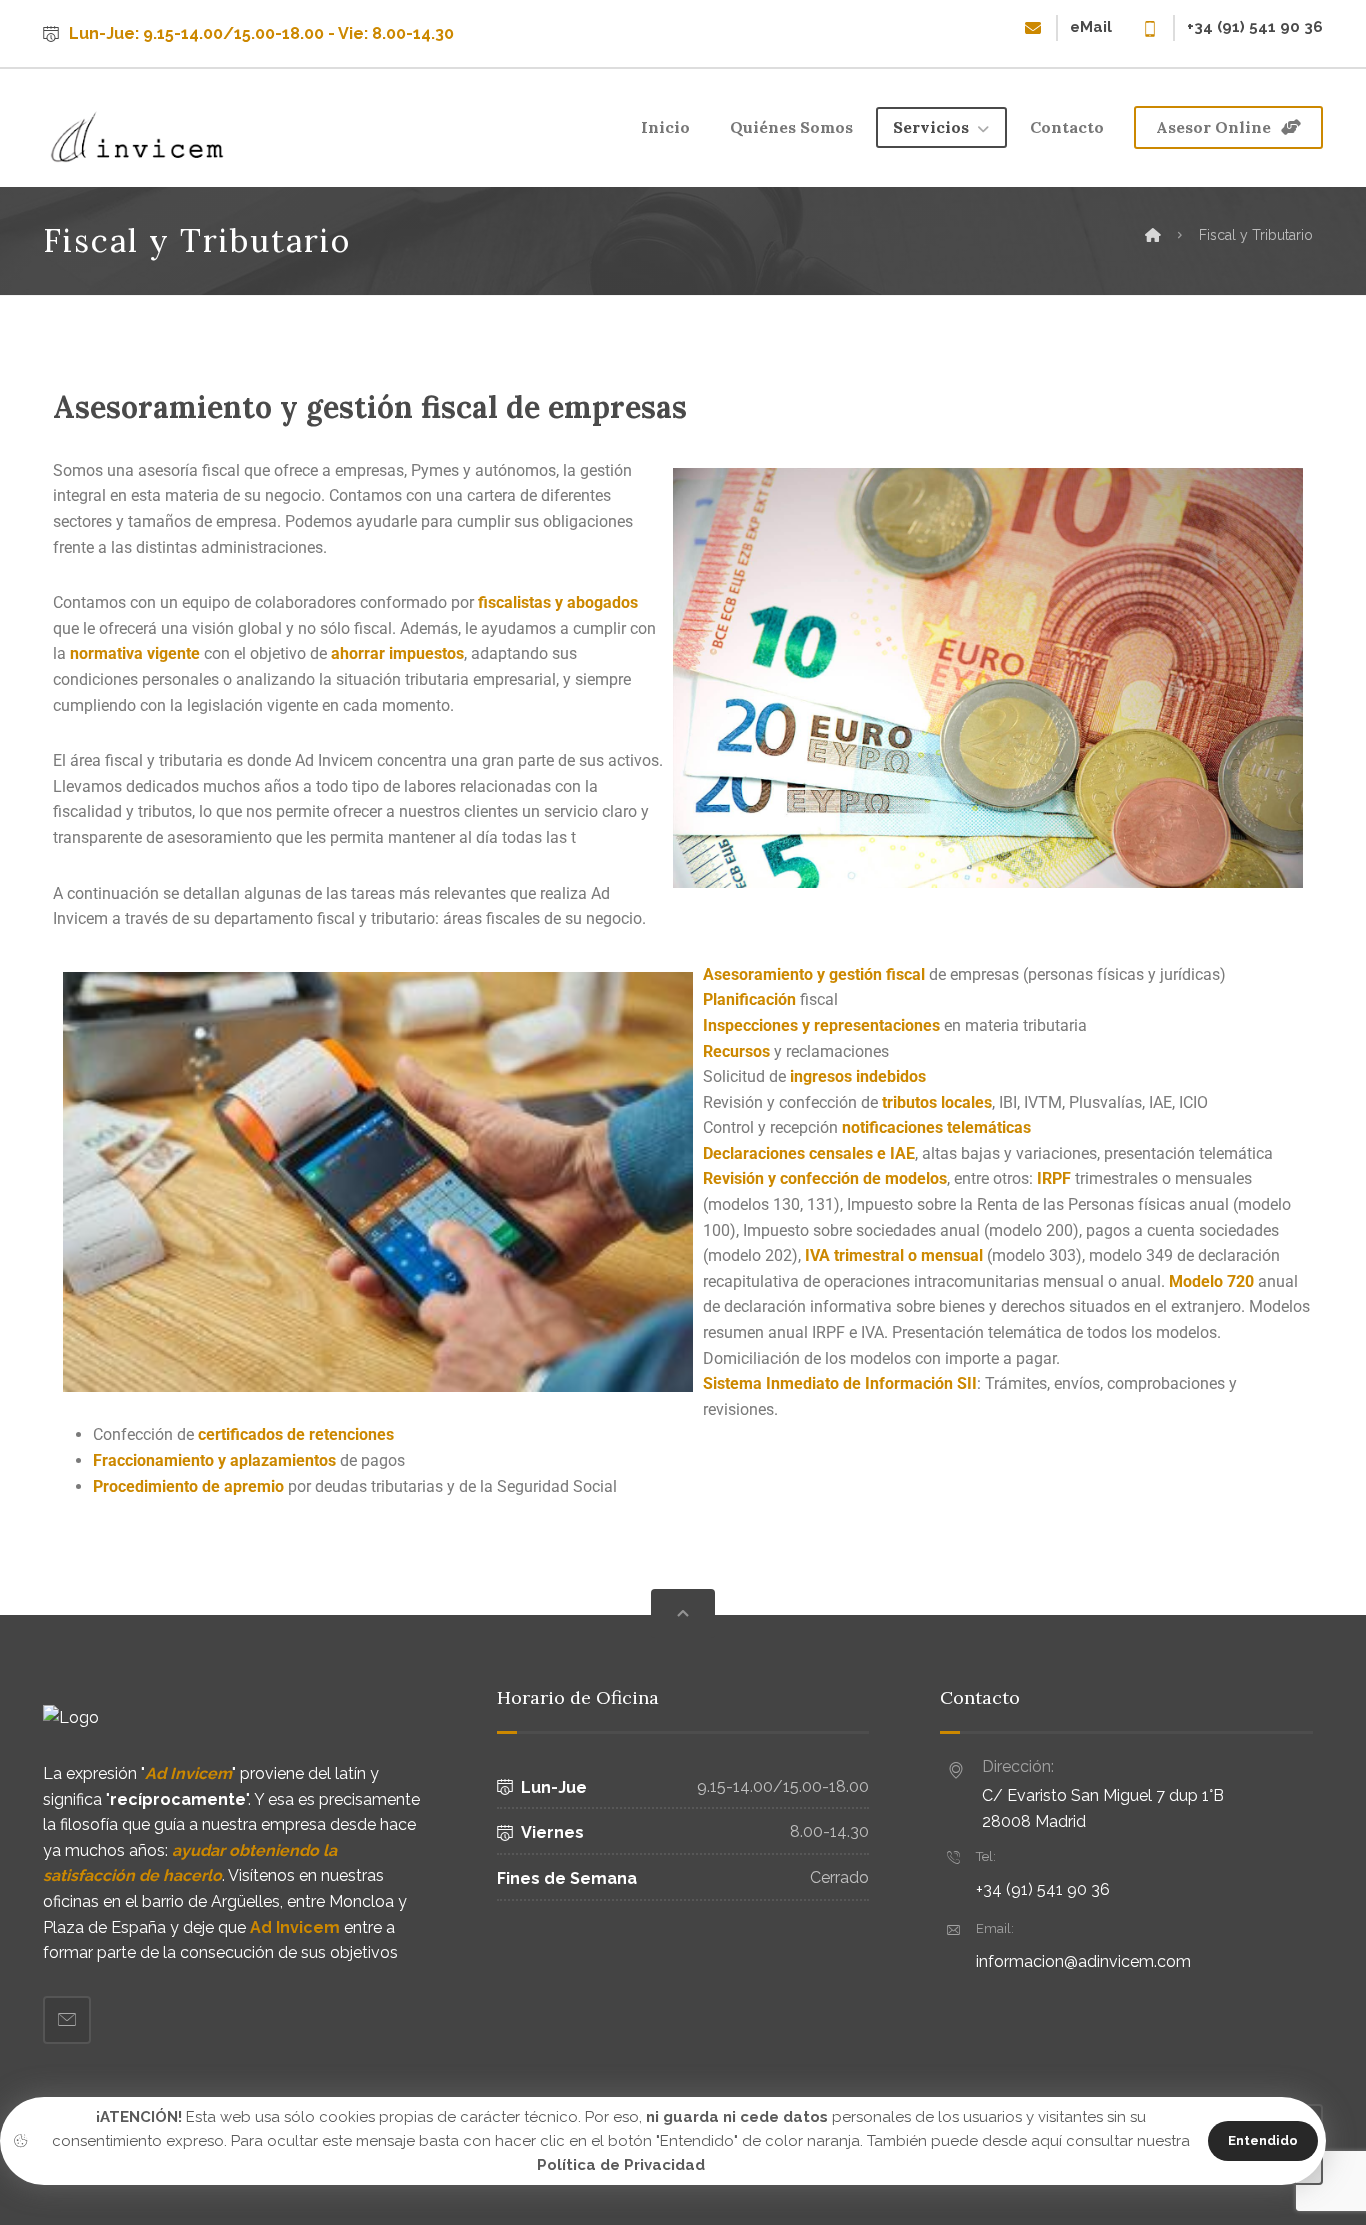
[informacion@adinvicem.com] (67, 2020)
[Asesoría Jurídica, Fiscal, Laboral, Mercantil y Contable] (138, 137)
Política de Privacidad (621, 2165)
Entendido (1263, 2140)
